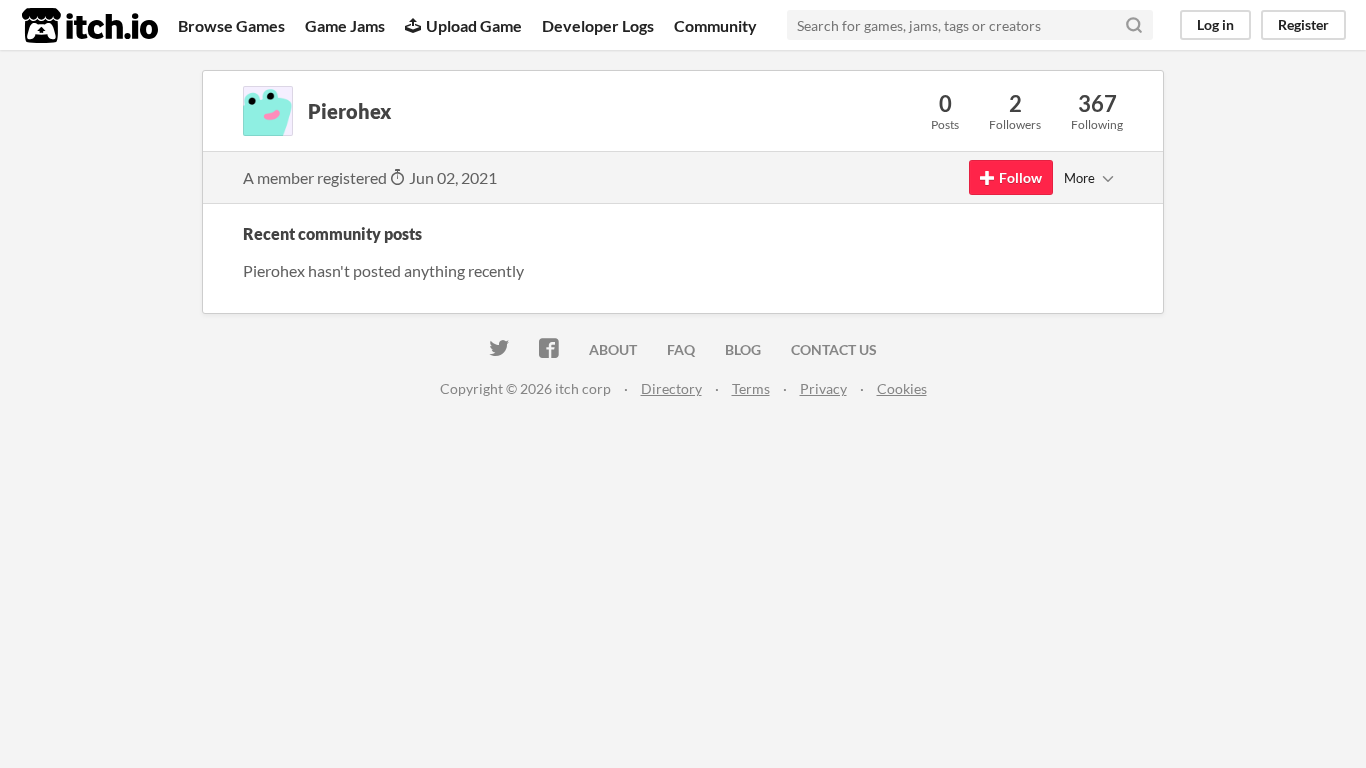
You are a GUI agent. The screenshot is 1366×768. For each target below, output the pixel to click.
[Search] (1134, 25)
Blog (743, 349)
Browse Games (231, 25)
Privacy (823, 388)
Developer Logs (598, 25)
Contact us (834, 349)
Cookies (902, 388)
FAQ (681, 349)
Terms (751, 388)
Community (715, 25)
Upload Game (474, 25)
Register (1303, 24)
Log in (1215, 24)
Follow (1020, 177)
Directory (671, 388)
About (613, 349)
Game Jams (345, 25)
